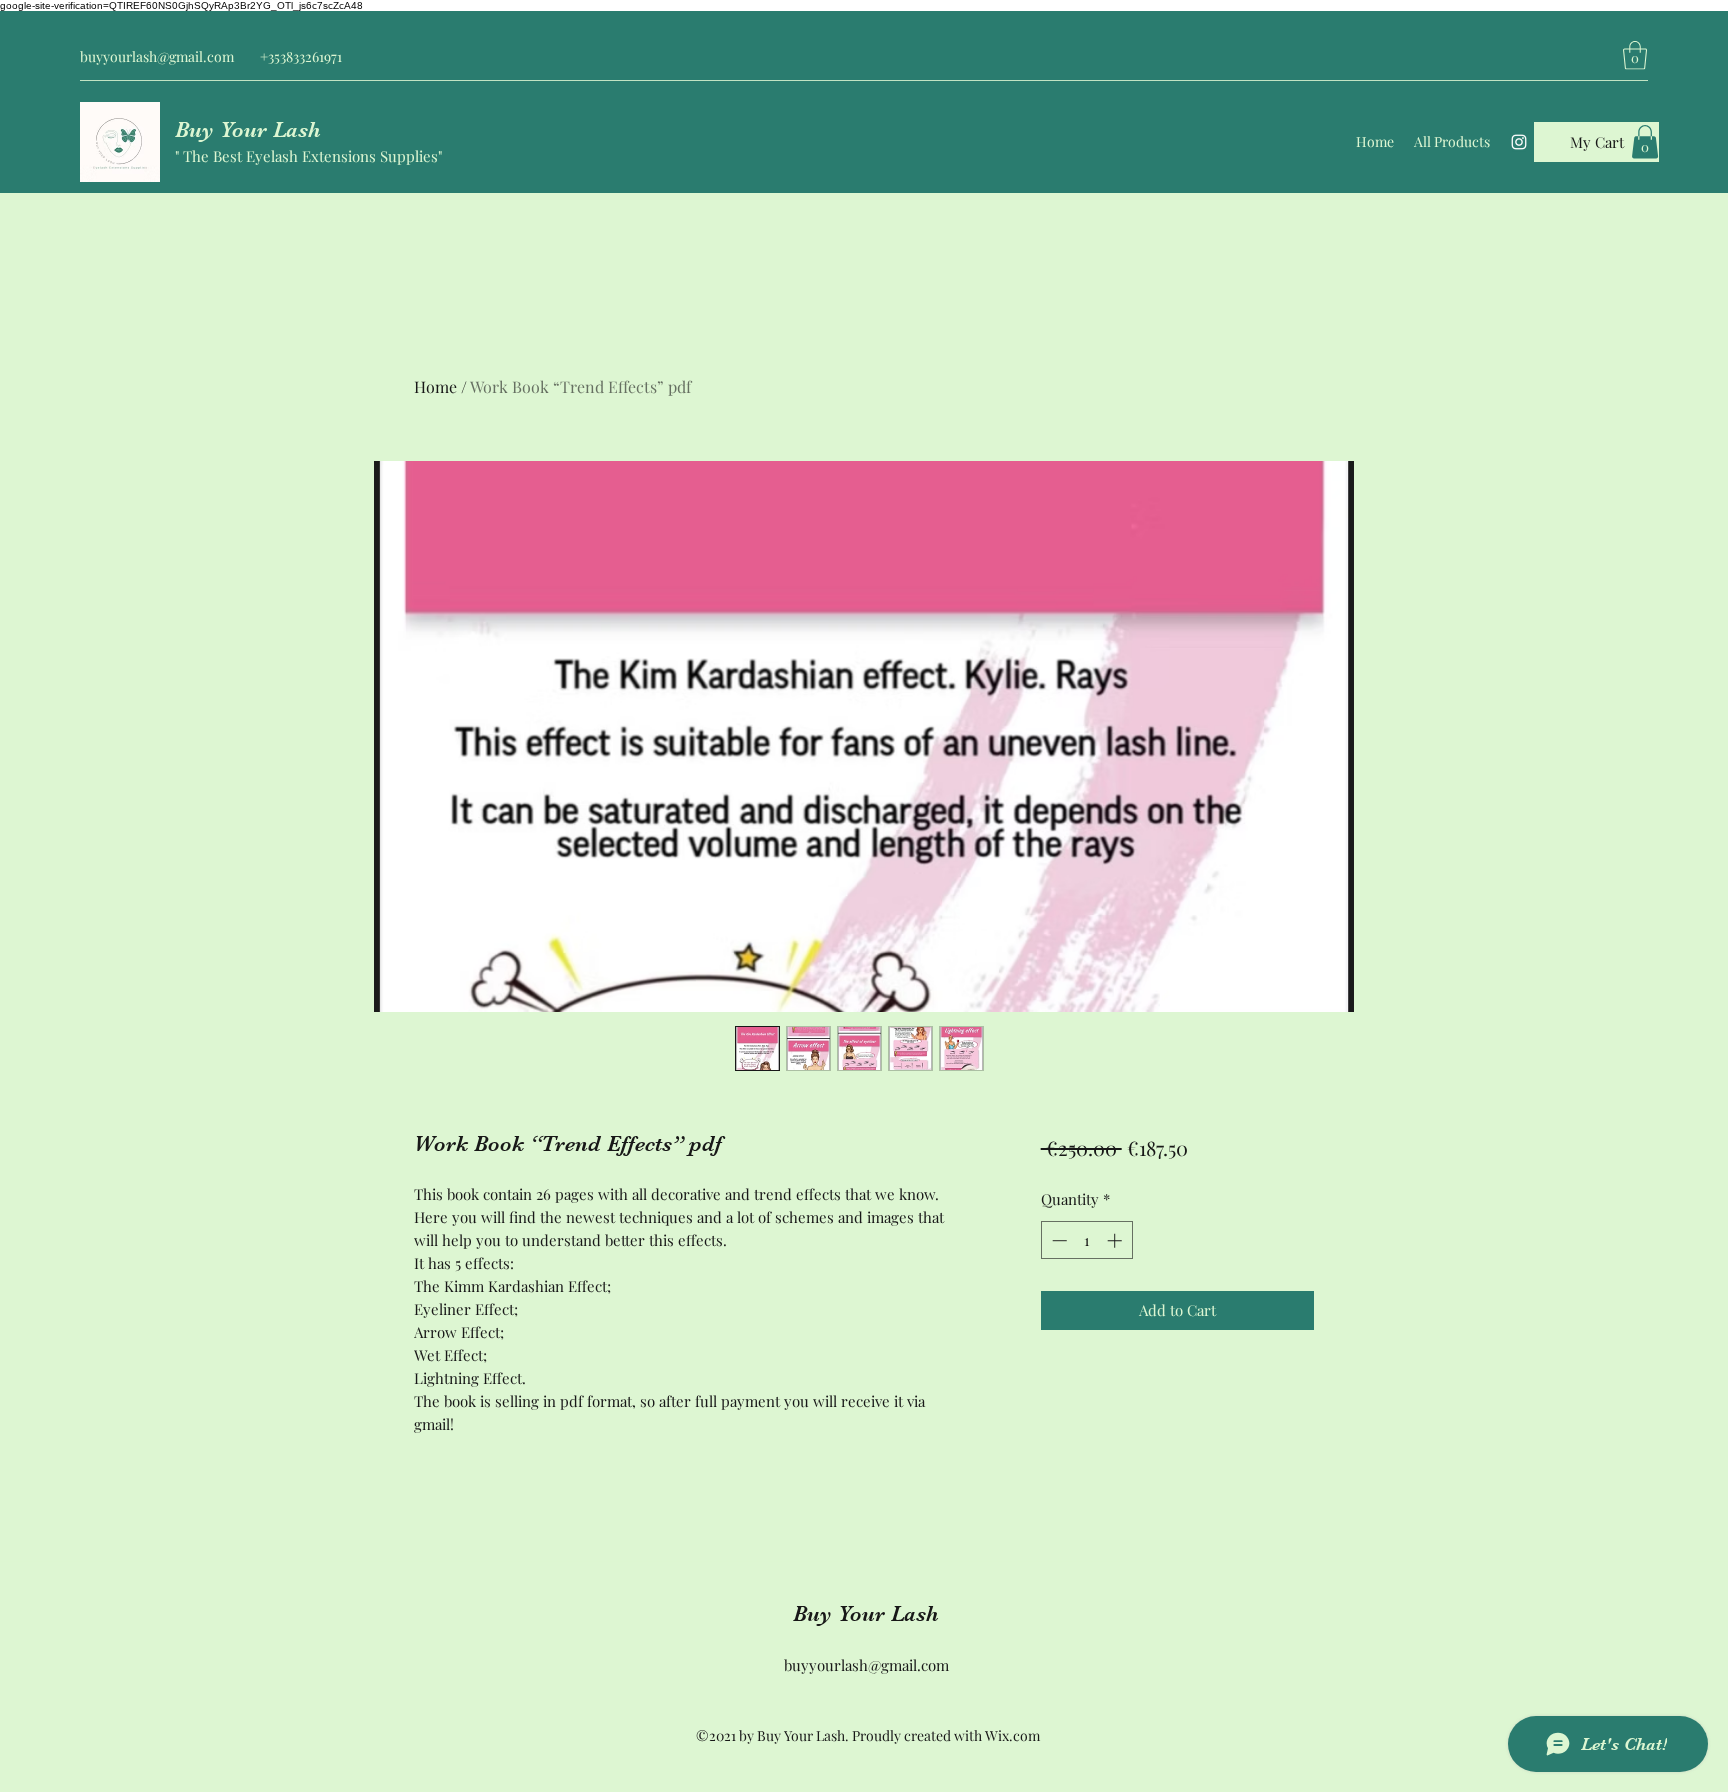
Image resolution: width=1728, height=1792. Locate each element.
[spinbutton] (1086, 1240)
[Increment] (1116, 1240)
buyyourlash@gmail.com (157, 56)
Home (435, 386)
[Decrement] (1057, 1240)
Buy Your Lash (248, 129)
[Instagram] (1519, 142)
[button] (1635, 55)
